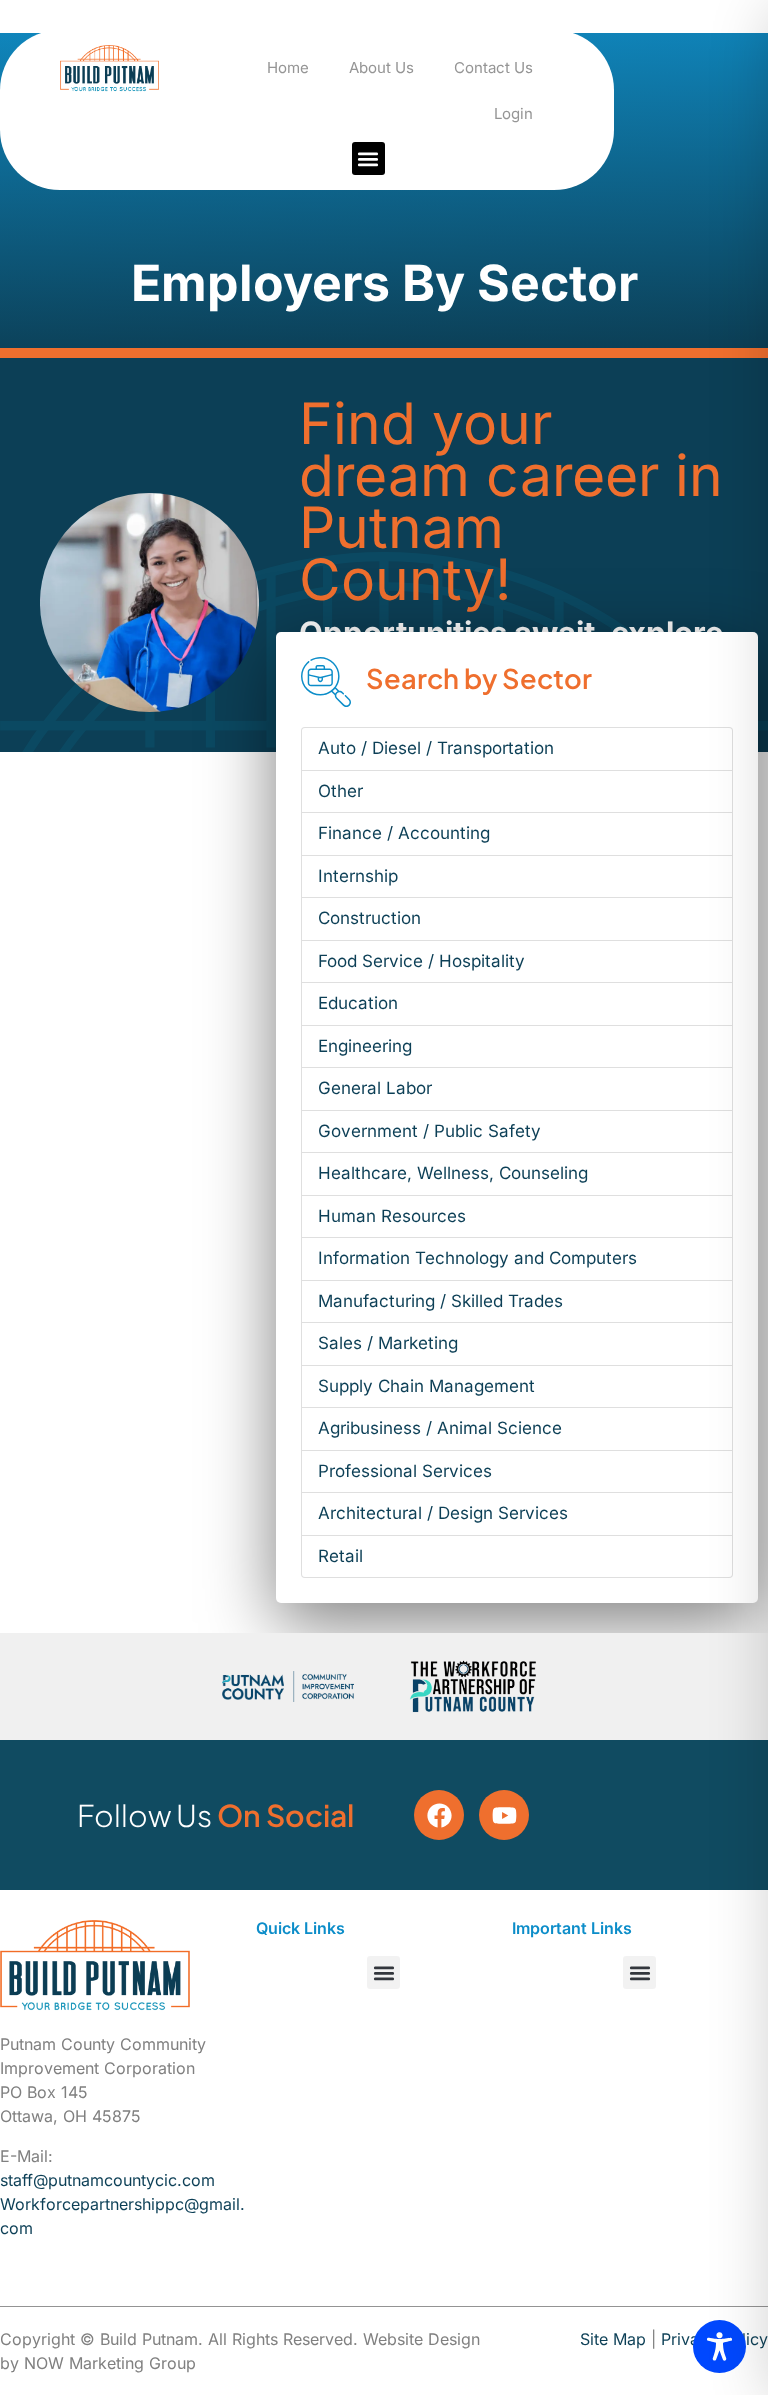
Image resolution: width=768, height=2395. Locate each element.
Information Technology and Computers (477, 1258)
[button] (368, 158)
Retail (340, 1556)
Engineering (365, 1046)
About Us (381, 67)
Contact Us (493, 67)
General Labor (375, 1088)
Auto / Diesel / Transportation (436, 748)
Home (288, 67)
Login (513, 113)
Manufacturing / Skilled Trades (440, 1301)
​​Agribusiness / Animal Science (440, 1428)
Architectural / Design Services (443, 1513)
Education (358, 1003)
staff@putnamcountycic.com (107, 2180)
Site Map (613, 2339)
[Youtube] (504, 1815)
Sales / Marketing (388, 1343)
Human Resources (392, 1216)
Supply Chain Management (426, 1386)
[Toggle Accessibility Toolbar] (719, 2346)
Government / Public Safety (429, 1131)
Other (340, 791)
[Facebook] (439, 1815)
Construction (369, 918)
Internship (358, 876)
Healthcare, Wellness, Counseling (453, 1173)
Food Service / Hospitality (421, 961)
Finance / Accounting (404, 833)
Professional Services (405, 1471)
